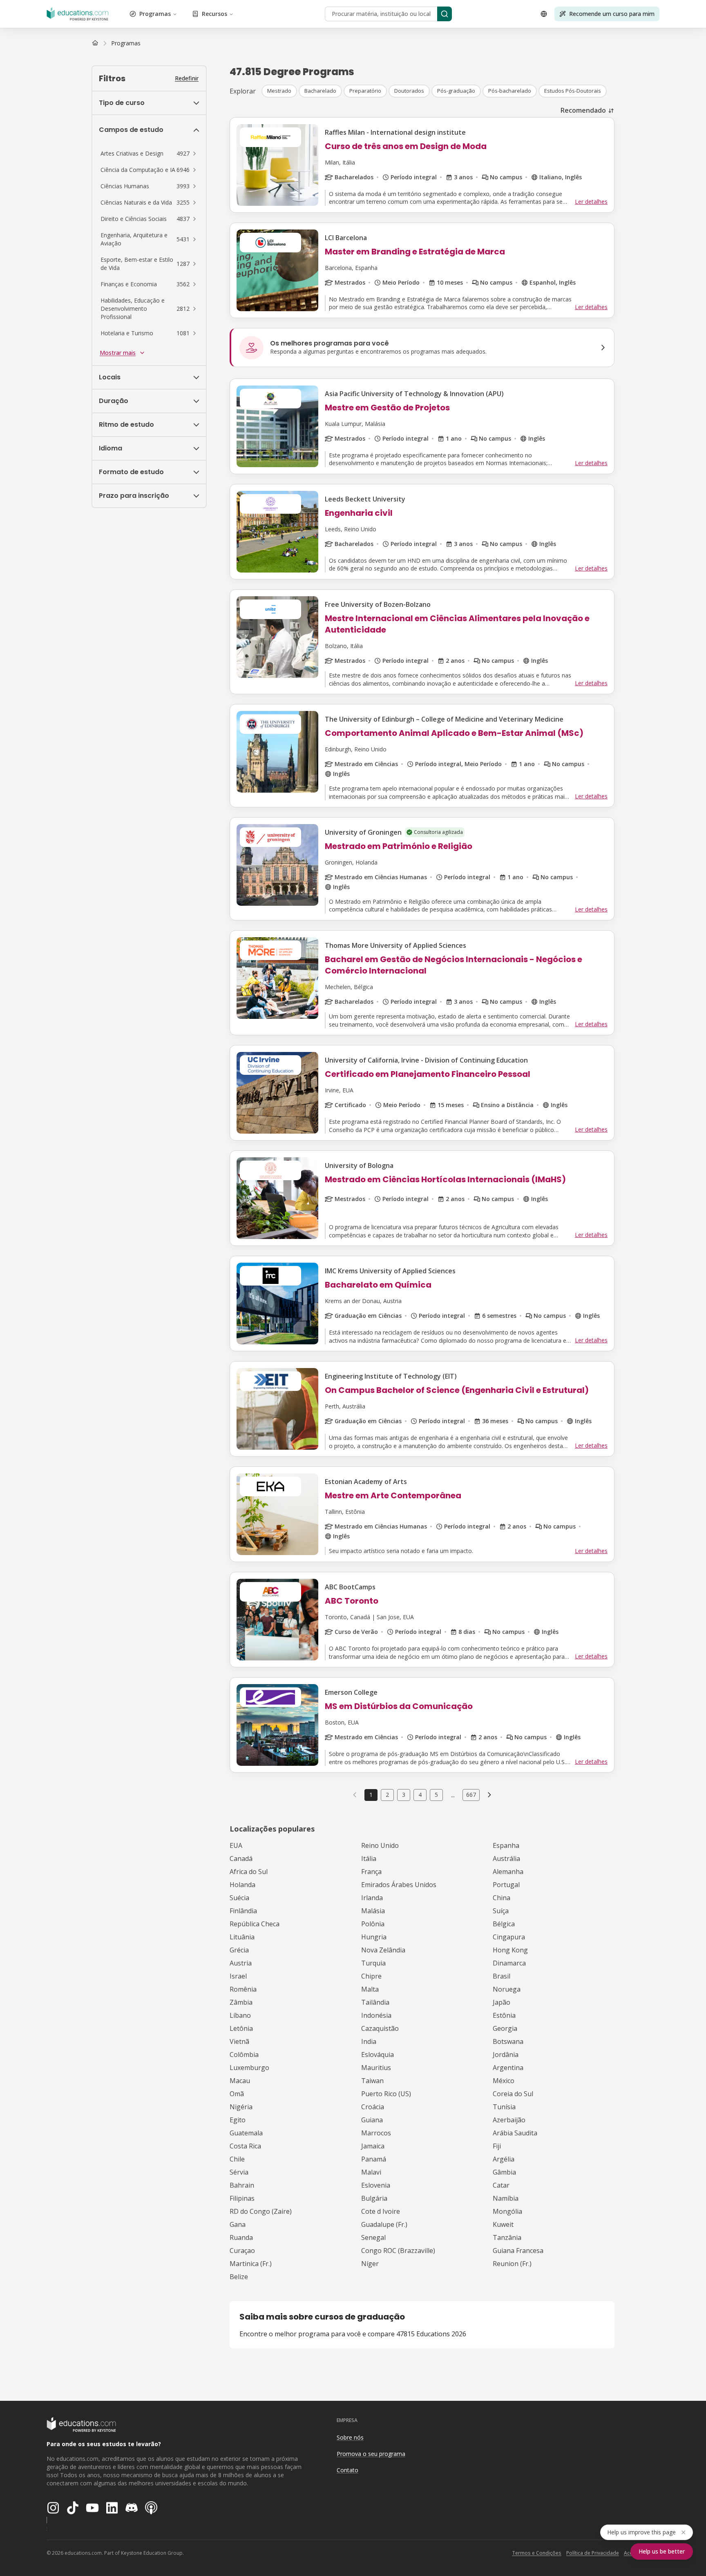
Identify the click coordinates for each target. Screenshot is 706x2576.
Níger (370, 2264)
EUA (236, 1845)
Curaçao (242, 2251)
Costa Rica (245, 2146)
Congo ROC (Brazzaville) (398, 2251)
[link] (126, 43)
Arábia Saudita (515, 2133)
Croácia (373, 2107)
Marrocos (376, 2133)
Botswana (508, 2041)
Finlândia (243, 1911)
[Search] (445, 14)
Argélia (504, 2159)
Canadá (241, 1858)
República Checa (255, 1924)
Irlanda (372, 1898)
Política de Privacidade (593, 2553)
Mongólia (507, 2211)
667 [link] (471, 1795)
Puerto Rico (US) (386, 2094)
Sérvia (239, 2172)
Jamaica (373, 2146)
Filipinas (242, 2198)
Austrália (506, 1858)
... (453, 1795)
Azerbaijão (509, 2120)
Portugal (506, 1885)
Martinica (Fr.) (251, 2264)
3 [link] (404, 1795)
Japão (502, 2002)
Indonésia (376, 2015)
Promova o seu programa (371, 2454)
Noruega (507, 1989)
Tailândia (375, 2002)
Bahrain (242, 2185)
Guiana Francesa (518, 2251)
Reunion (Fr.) (512, 2264)
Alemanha (508, 1872)
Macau (240, 2081)
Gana (238, 2224)
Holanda (242, 1885)
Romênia (243, 1989)
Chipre (371, 1976)
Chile (237, 2159)
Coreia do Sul (513, 2094)
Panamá (374, 2159)
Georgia (505, 2028)
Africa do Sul (249, 1872)
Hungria (374, 1937)
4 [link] (420, 1795)
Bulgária (374, 2198)
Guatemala (246, 2133)
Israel (238, 1976)
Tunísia (504, 2107)
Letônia (241, 2028)
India (369, 2041)
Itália (369, 1858)
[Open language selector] (544, 14)
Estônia (504, 2015)
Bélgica (504, 1924)
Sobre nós (350, 2437)
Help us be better (662, 2551)
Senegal (373, 2237)
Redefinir (187, 78)
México (504, 2081)
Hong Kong (510, 1950)
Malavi (371, 2172)
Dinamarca (509, 1963)
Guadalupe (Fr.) (384, 2224)
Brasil (502, 1976)
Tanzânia (507, 2237)
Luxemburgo (249, 2068)
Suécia (239, 1898)
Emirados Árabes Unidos (399, 1885)
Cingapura (509, 1937)
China (502, 1898)
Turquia (373, 1963)
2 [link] (387, 1795)
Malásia (373, 1911)
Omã (237, 2094)
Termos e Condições (537, 2553)
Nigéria (241, 2107)
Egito (238, 2120)
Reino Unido (380, 1845)
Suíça (501, 1911)
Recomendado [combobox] (583, 110)
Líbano (240, 2015)
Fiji (497, 2146)
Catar (501, 2185)
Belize (239, 2277)
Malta (370, 1989)
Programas (155, 14)
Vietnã (239, 2041)
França (371, 1872)
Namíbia (506, 2198)
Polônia (373, 1924)
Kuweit (503, 2224)
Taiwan (372, 2081)
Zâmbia (241, 2002)
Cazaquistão (380, 2028)
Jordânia (506, 2055)
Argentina (508, 2068)
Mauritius (376, 2068)
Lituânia (242, 1937)
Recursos (214, 14)
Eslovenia (376, 2185)
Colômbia (244, 2055)
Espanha (506, 1845)
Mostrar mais (118, 353)
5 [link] (436, 1795)
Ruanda (241, 2237)
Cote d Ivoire (381, 2211)
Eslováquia (378, 2055)
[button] (149, 154)
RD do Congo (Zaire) (261, 2211)
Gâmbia (504, 2172)
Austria (241, 1963)
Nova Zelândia (383, 1950)
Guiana (372, 2120)
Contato (347, 2470)
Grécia (239, 1950)
